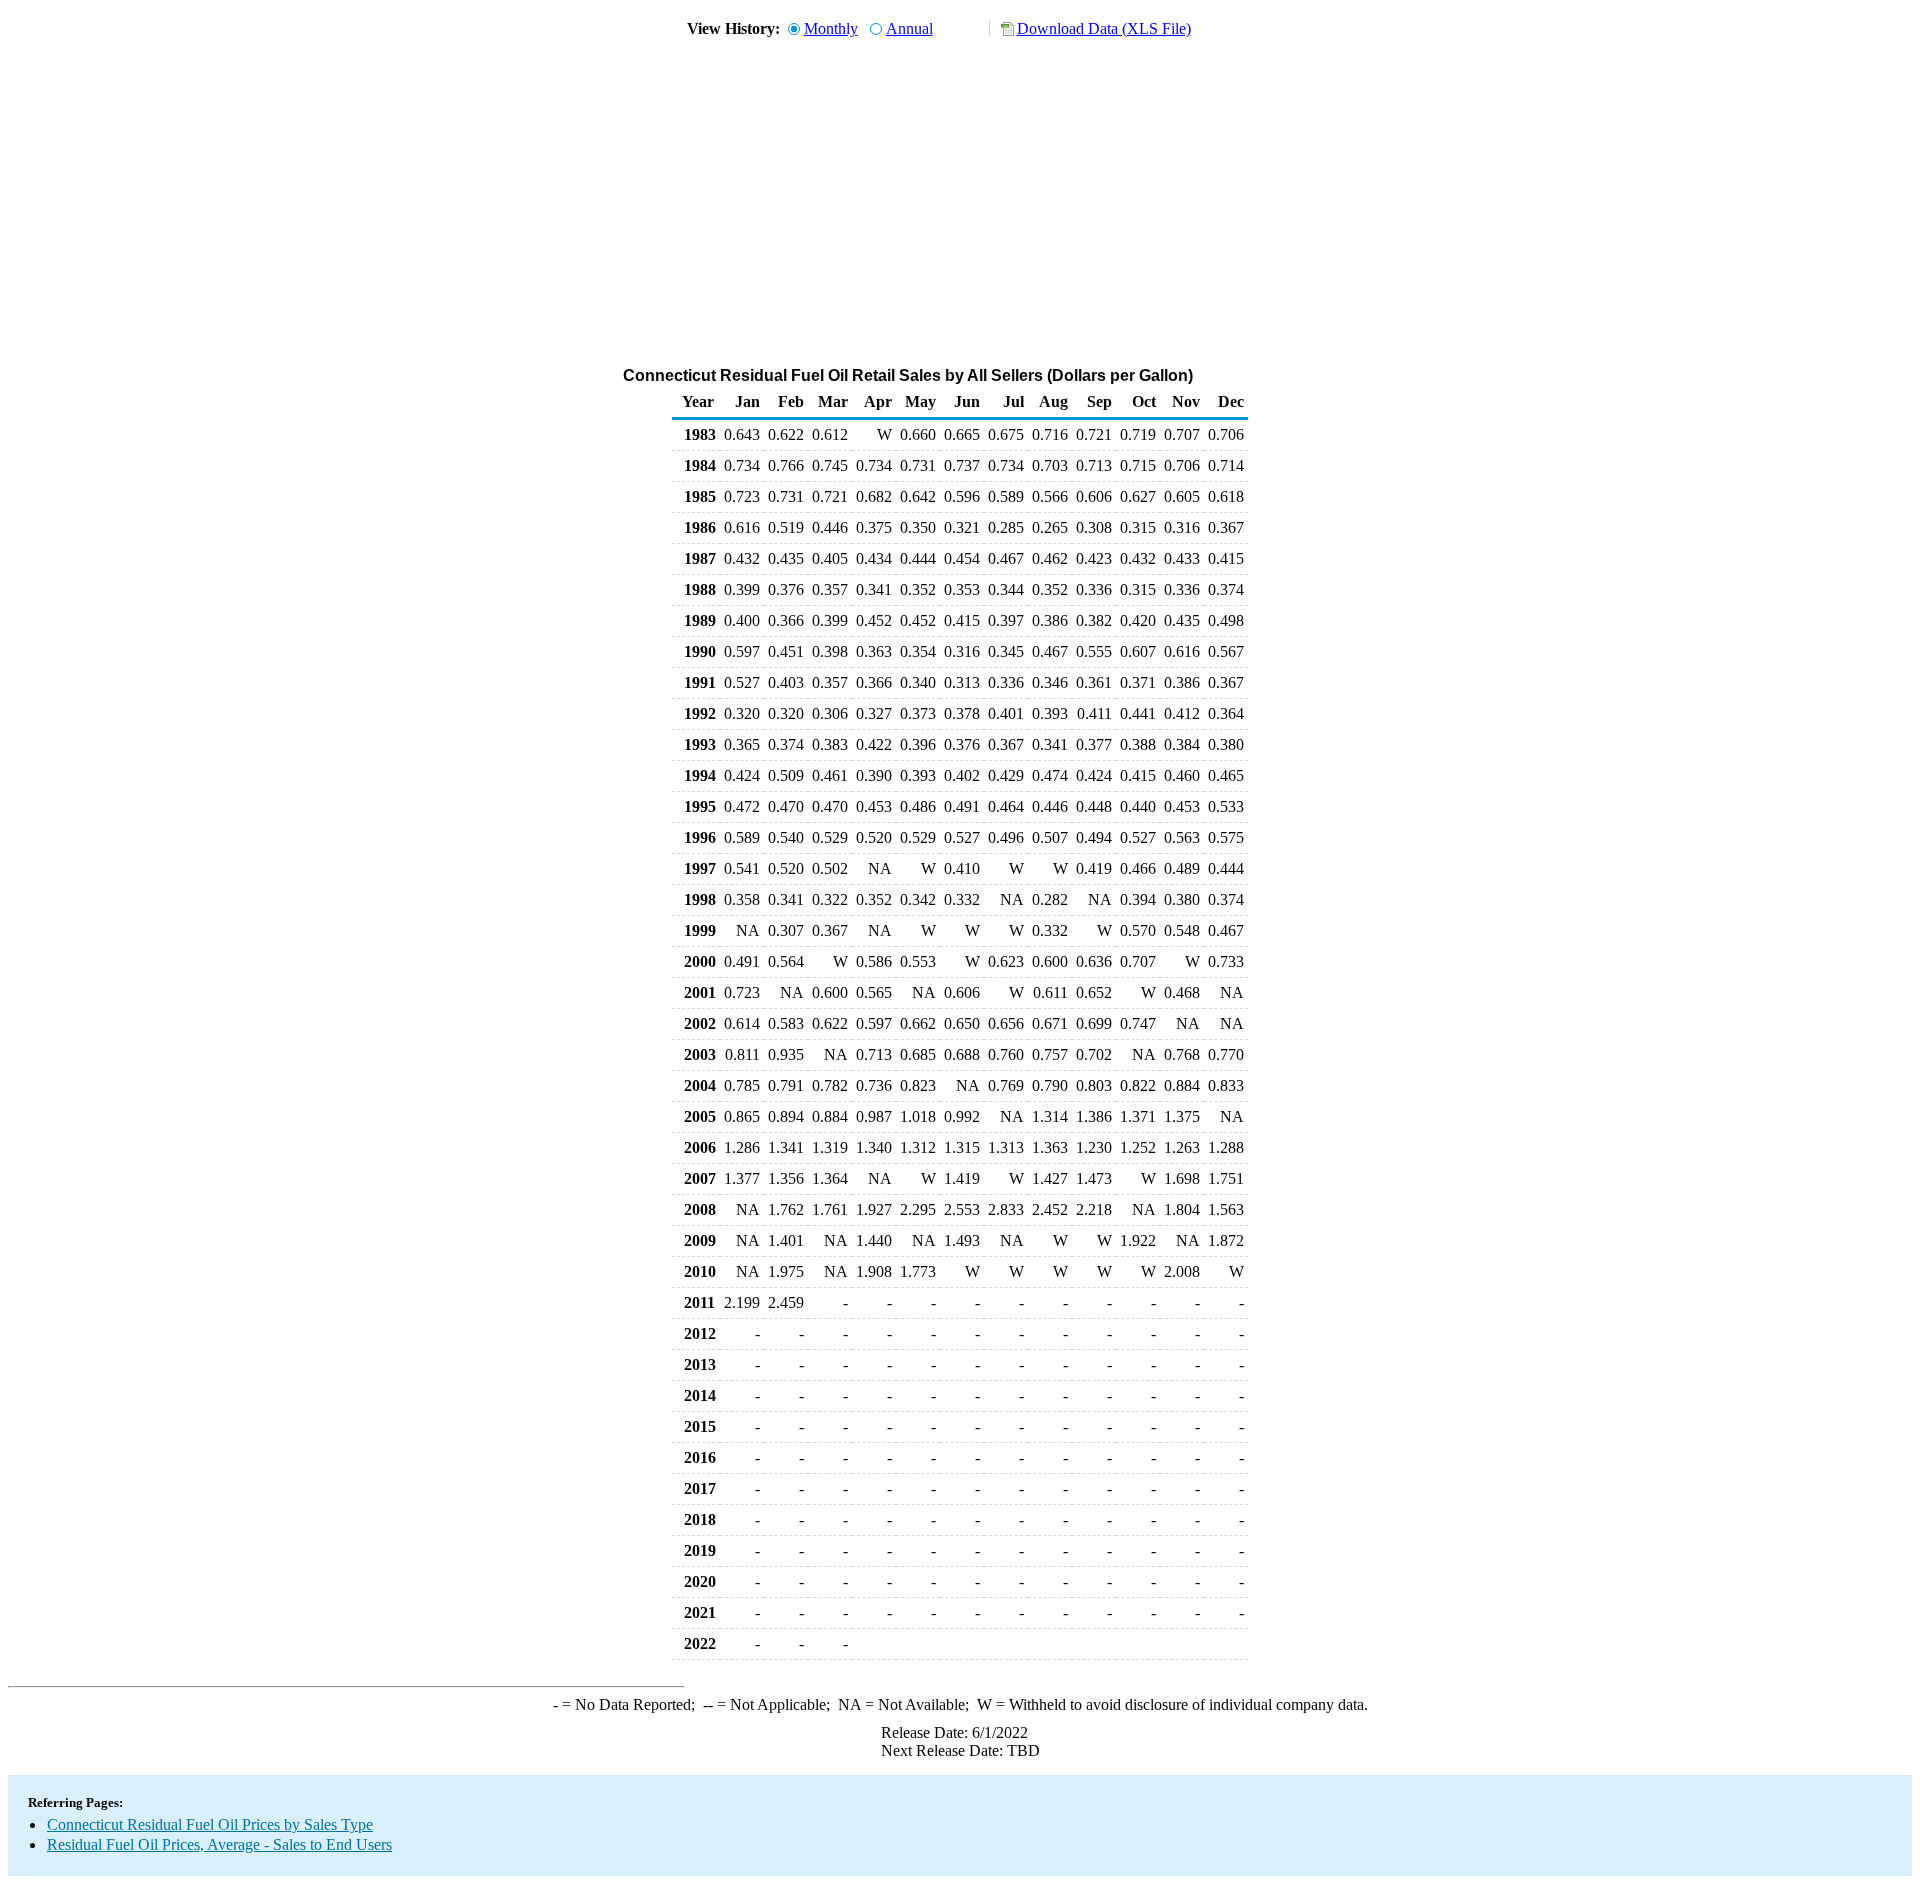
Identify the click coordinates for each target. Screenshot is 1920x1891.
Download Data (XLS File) (1104, 28)
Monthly (831, 28)
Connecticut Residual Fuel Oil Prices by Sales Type (210, 1824)
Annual (909, 28)
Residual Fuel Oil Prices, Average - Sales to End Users (219, 1844)
